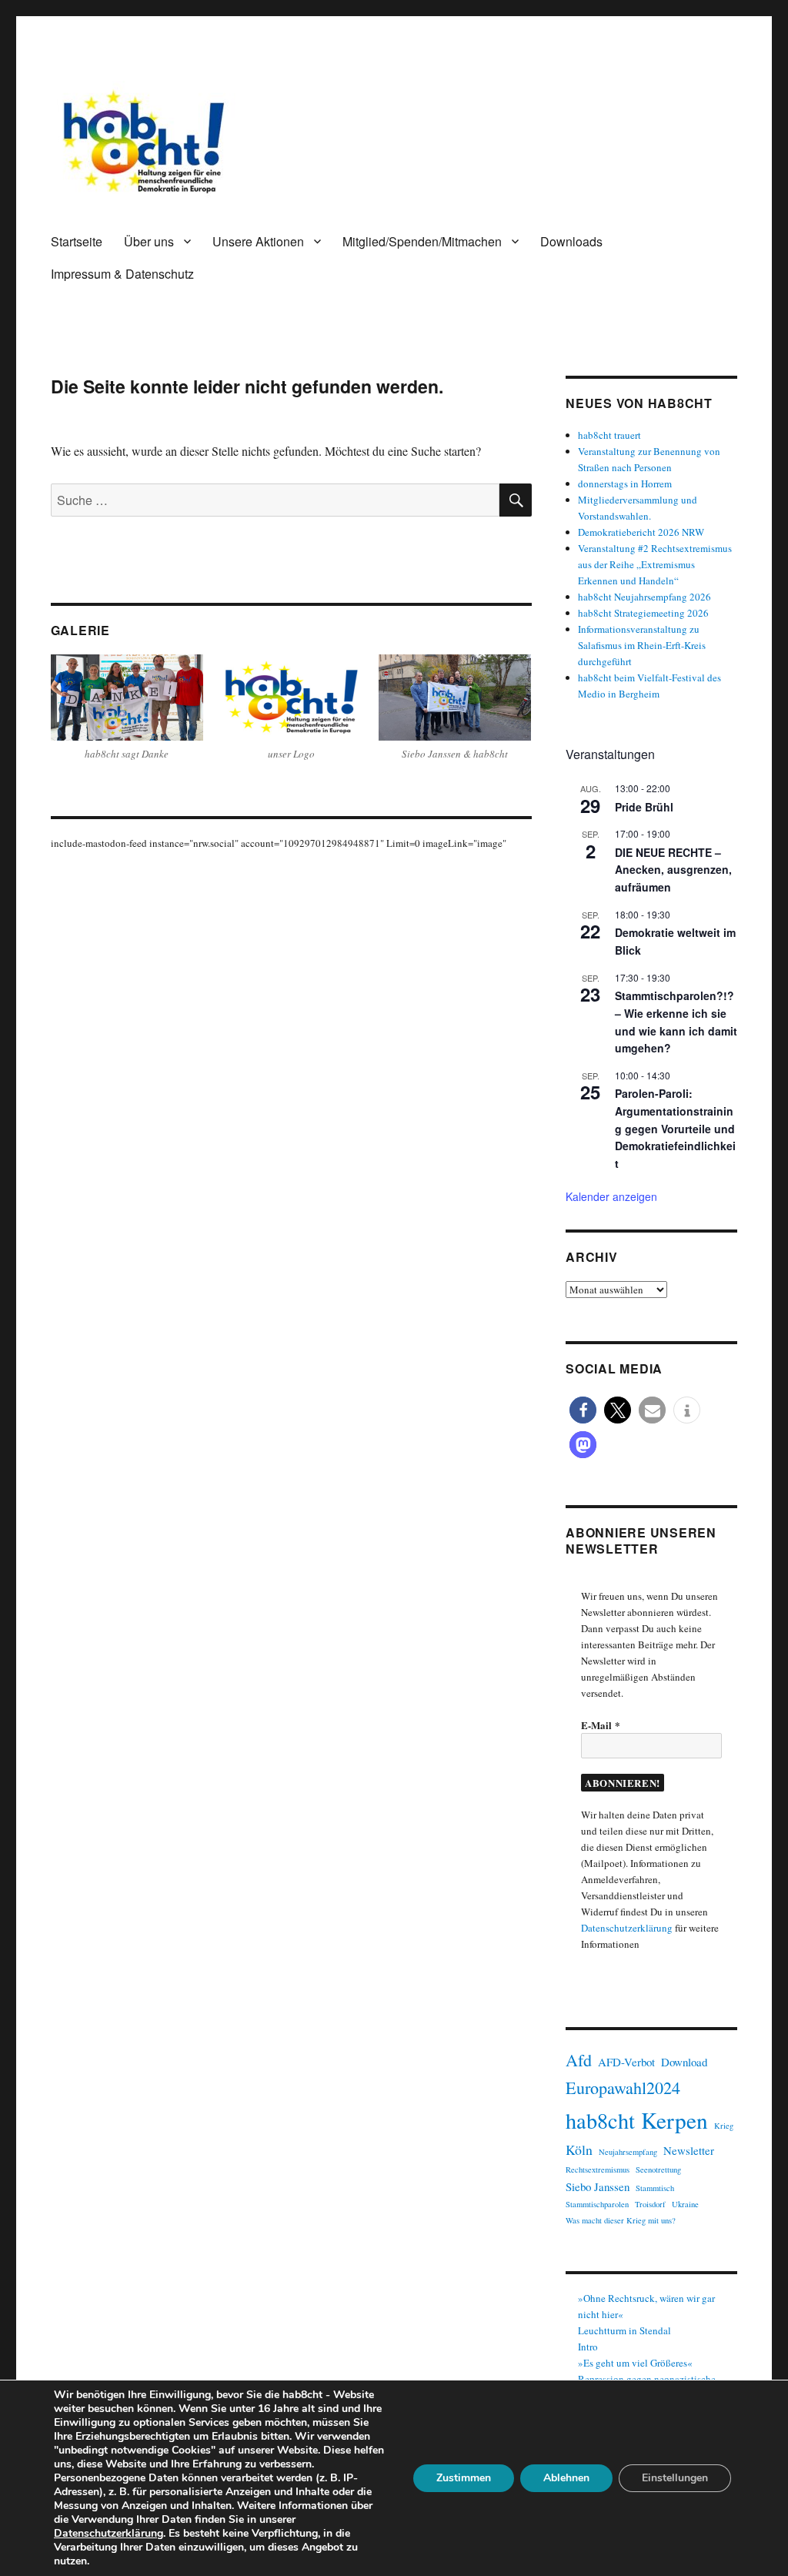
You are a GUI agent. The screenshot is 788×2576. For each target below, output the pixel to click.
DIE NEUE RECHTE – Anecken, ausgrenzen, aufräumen (673, 870)
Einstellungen (675, 2478)
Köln (579, 2149)
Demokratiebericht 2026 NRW (641, 532)
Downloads (571, 241)
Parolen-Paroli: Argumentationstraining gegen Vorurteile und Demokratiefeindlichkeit (675, 1128)
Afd (579, 2060)
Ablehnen (566, 2478)
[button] (583, 1410)
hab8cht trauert (609, 435)
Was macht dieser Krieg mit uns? (621, 2220)
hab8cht (600, 2120)
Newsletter (689, 2150)
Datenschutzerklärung (627, 1928)
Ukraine (685, 2204)
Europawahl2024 (623, 2088)
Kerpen (674, 2120)
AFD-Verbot (626, 2062)
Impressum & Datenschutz (122, 274)
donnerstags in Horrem (625, 483)
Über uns (149, 241)
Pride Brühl (644, 807)
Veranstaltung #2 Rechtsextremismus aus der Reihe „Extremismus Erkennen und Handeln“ (655, 564)
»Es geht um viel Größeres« (635, 2363)
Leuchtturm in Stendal (624, 2330)
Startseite (77, 241)
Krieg (724, 2126)
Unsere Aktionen (258, 241)
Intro (588, 2347)
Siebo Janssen (598, 2186)
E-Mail (601, 1725)
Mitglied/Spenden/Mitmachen (422, 241)
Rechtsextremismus (598, 2170)
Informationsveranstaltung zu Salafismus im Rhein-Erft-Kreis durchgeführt (642, 645)
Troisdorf (650, 2204)
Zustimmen (464, 2478)
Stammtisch (655, 2188)
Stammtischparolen (597, 2204)
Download (684, 2062)
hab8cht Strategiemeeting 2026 (643, 613)
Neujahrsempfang (628, 2152)
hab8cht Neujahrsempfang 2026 (644, 597)
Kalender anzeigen (611, 1196)
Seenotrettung (658, 2170)
